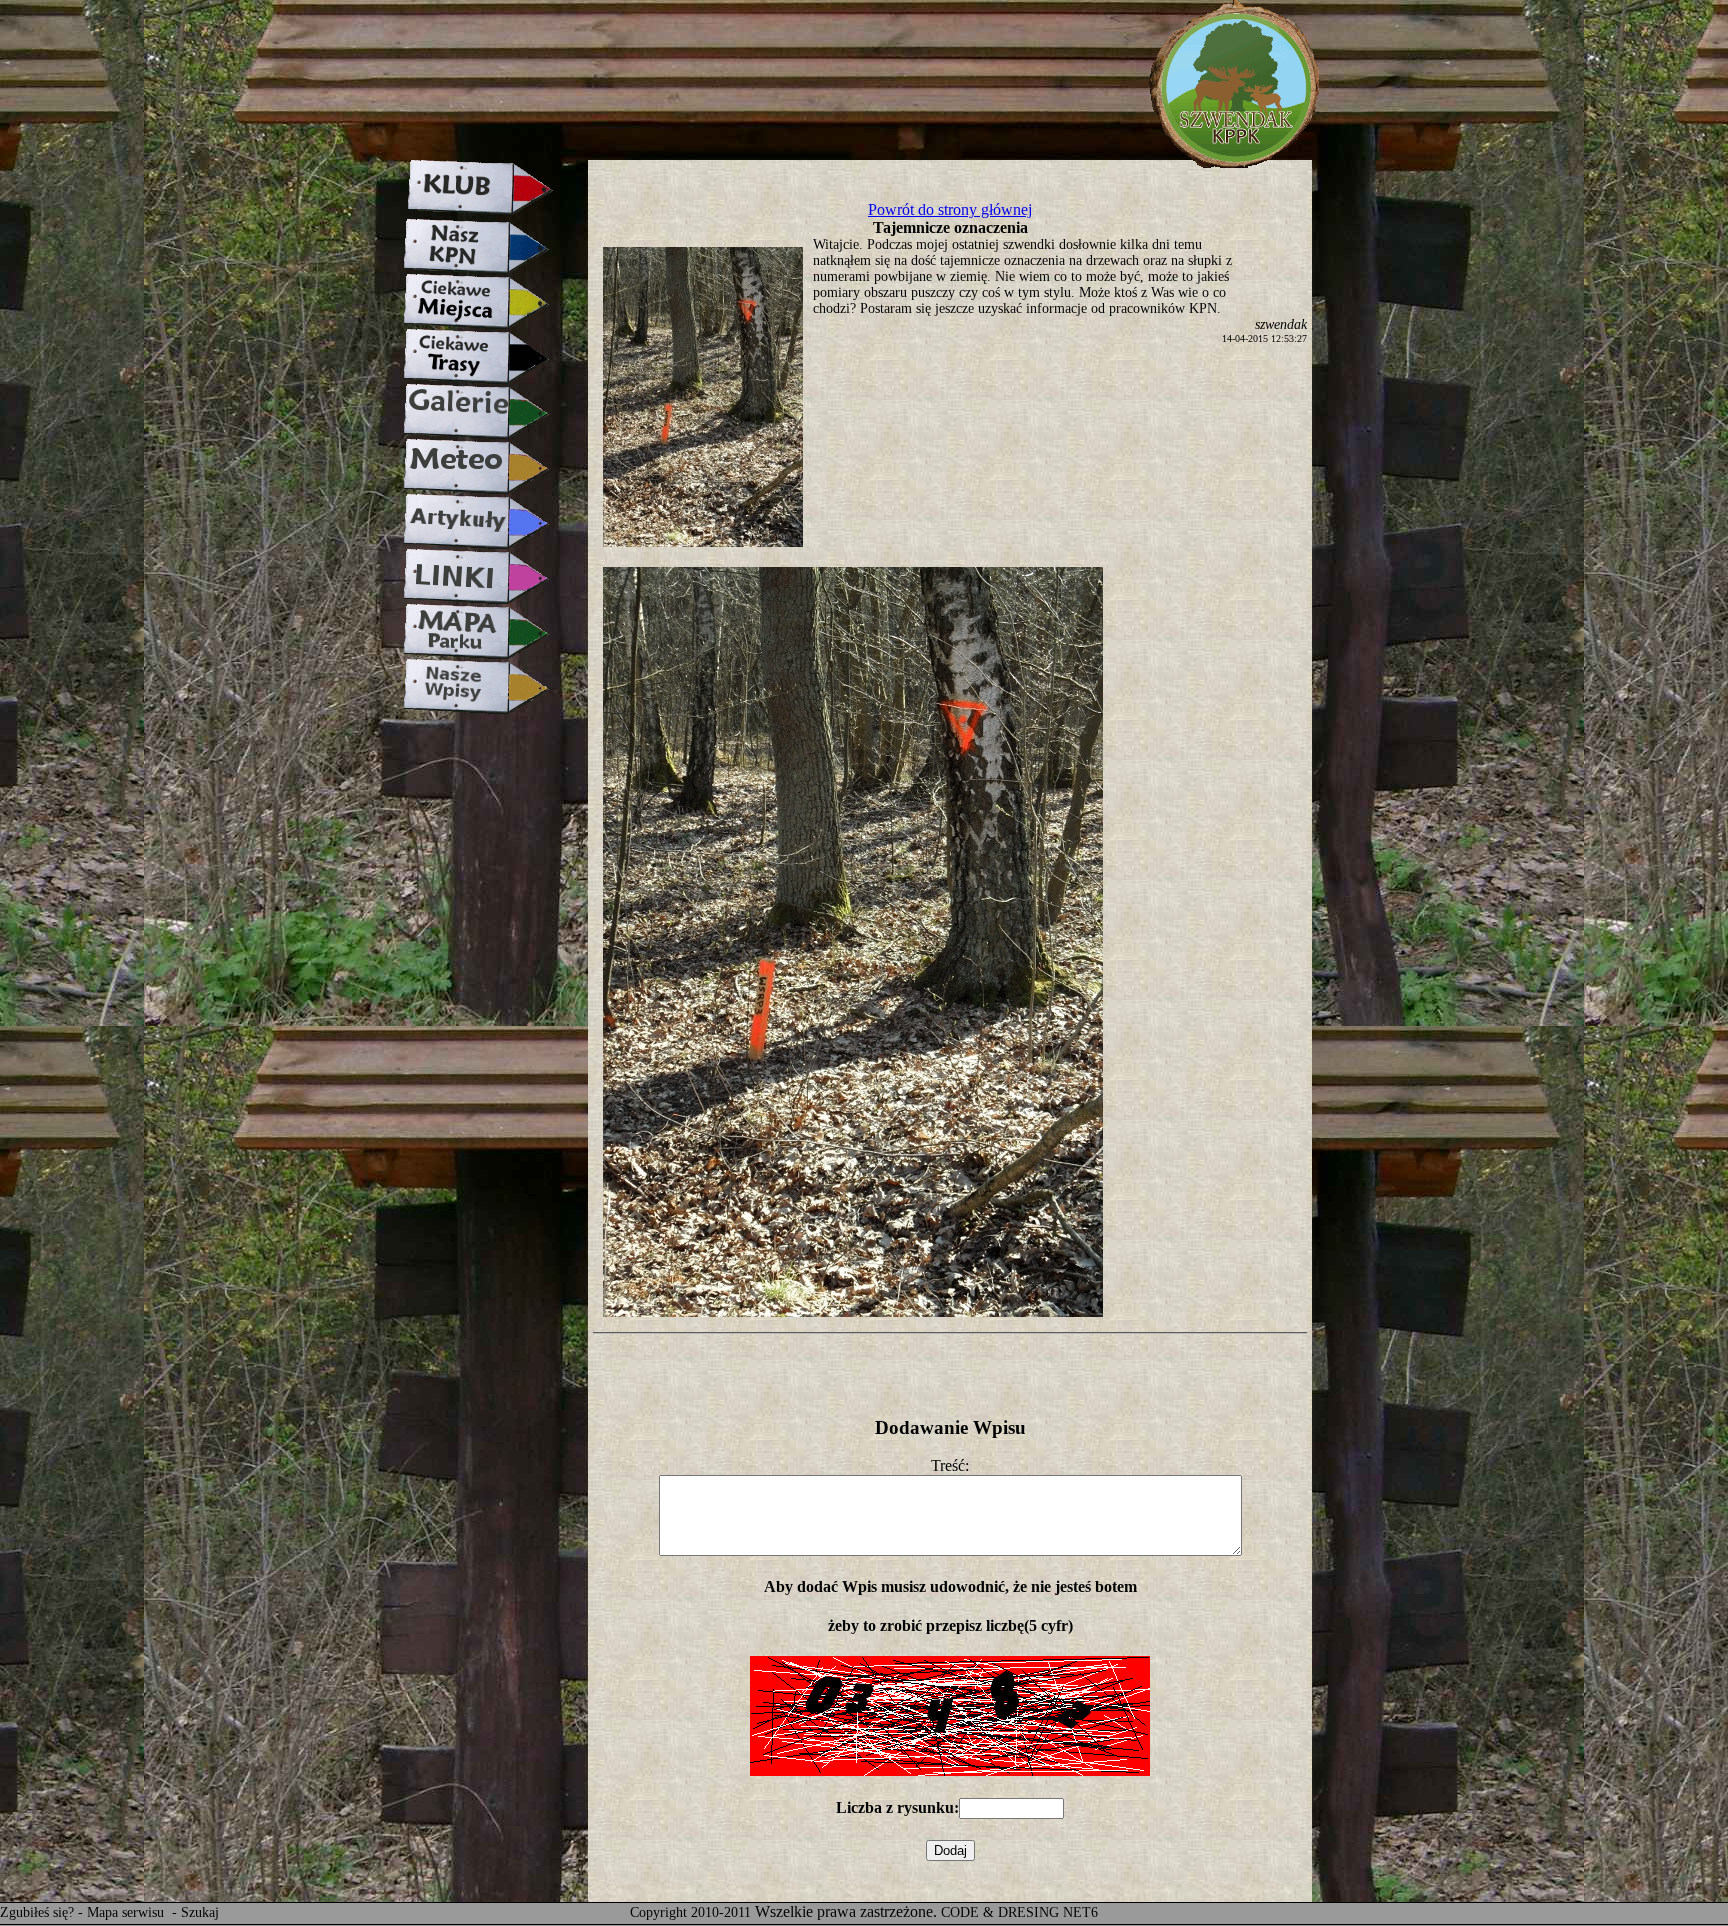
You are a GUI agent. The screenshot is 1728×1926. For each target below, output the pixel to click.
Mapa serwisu (127, 1912)
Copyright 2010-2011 (690, 1912)
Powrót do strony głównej (950, 209)
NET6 (1080, 1912)
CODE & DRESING (1000, 1912)
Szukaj (200, 1912)
